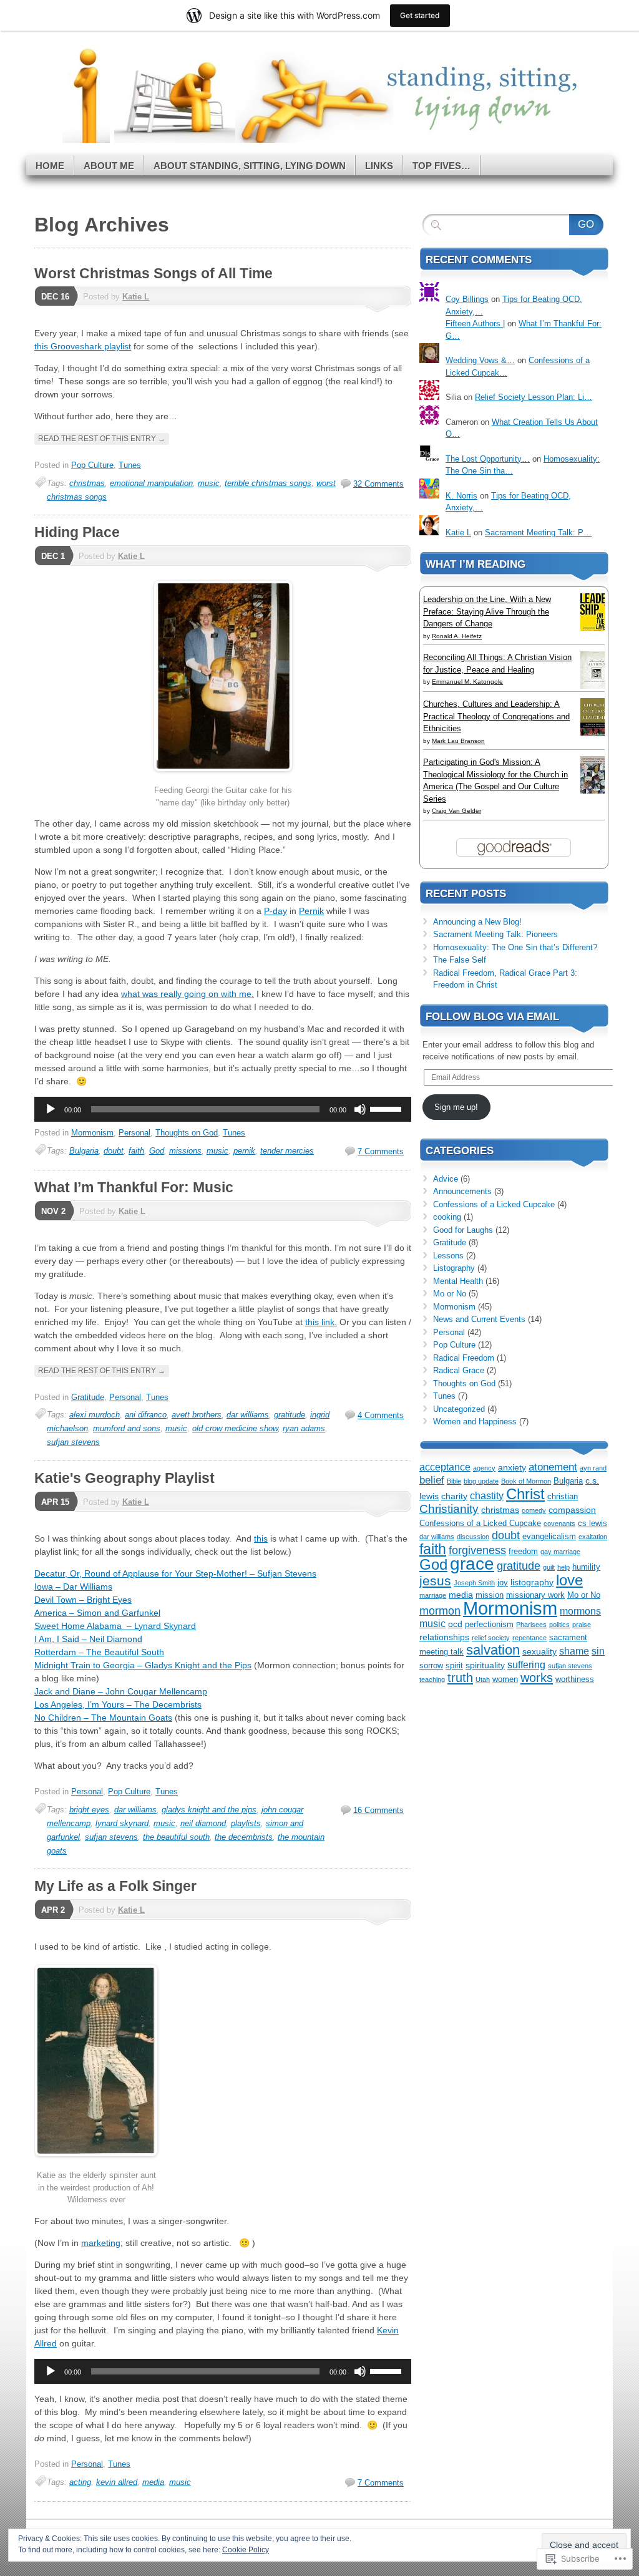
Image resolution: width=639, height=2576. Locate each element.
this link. (321, 1322)
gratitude (290, 1415)
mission (490, 1595)
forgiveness (477, 1550)
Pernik (311, 911)
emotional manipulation (151, 483)
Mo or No (450, 1294)
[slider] (388, 1108)
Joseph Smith (474, 1583)
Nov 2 (53, 1211)
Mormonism (92, 1133)
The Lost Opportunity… (488, 459)
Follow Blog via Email (492, 1017)
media (153, 2482)
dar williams (248, 1415)
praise (582, 1625)
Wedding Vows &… (480, 360)
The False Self (460, 960)
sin (598, 1651)
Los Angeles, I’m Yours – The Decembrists (118, 1704)
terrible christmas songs (268, 483)
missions (185, 1151)
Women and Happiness (475, 1422)
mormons (580, 1611)
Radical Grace (459, 1370)
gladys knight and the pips (209, 1810)
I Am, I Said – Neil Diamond (88, 1639)
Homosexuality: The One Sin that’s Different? (515, 947)
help (563, 1567)
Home (50, 166)
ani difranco (146, 1415)
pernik (244, 1151)
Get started (420, 15)
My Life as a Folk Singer (115, 1886)
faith (136, 1151)
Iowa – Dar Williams (73, 1587)
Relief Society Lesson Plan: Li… (534, 397)
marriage (433, 1595)
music (209, 483)
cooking (447, 1217)
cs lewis (593, 1524)
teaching (432, 1679)
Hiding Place (77, 532)
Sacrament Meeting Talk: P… (538, 532)
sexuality (539, 1651)
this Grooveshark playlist (83, 346)
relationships (444, 1637)
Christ (525, 1494)
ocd (455, 1624)
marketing (101, 2243)
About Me (109, 166)
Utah (483, 1679)
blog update (481, 1481)
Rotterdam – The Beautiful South (99, 1652)
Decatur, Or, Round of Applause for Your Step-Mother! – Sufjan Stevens (175, 1573)
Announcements (462, 1191)
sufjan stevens (73, 1442)
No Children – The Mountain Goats (103, 1718)
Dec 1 (53, 556)
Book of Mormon (526, 1481)
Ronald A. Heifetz (457, 636)
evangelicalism (549, 1537)
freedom (523, 1552)
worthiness (575, 1679)
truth (460, 1678)
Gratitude (88, 1397)
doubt (114, 1151)
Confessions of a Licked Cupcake (494, 1204)
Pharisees (531, 1625)
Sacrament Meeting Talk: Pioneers (495, 934)
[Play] (51, 1109)
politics (559, 1625)
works (537, 1678)
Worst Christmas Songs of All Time (154, 273)
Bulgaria (84, 1151)
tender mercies (287, 1151)
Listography (454, 1268)
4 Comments (381, 1415)
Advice (446, 1179)
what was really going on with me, (188, 994)
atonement (553, 1467)
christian (563, 1497)
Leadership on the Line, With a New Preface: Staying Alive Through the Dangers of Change (487, 611)
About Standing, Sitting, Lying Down (250, 166)
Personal (134, 1133)
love (569, 1580)
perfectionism (489, 1625)
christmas (87, 483)
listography (532, 1582)
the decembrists (244, 1837)
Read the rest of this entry (102, 439)
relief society (491, 1638)
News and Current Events (479, 1319)
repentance (529, 1638)
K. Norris (461, 496)
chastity (487, 1496)
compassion (572, 1510)
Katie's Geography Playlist (124, 1478)
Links (379, 166)
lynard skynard (122, 1823)
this (261, 1538)
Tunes (130, 465)
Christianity (449, 1509)
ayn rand (593, 1468)
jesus (435, 1581)
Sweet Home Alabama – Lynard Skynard (115, 1626)
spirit (454, 1666)
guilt (549, 1567)
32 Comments (378, 484)
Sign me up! (456, 1107)
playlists (246, 1823)
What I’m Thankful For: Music (134, 1187)
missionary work (535, 1595)
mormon (440, 1611)
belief (432, 1480)
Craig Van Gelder (456, 811)
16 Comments (378, 1810)
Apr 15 (55, 1502)
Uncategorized (459, 1409)
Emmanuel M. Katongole (467, 682)
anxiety (512, 1467)
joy (503, 1583)
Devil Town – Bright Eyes (83, 1600)
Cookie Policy (246, 2550)
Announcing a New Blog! (477, 922)
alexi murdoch (95, 1415)
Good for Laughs (463, 1230)
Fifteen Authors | (475, 323)
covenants (559, 1524)
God (157, 1151)
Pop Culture (92, 465)
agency (484, 1468)
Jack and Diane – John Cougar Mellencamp (121, 1691)
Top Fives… (441, 166)
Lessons (448, 1256)
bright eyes (89, 1810)
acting (80, 2482)
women (505, 1679)
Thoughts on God (187, 1133)
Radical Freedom (464, 1358)
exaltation (593, 1537)
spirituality (485, 1665)
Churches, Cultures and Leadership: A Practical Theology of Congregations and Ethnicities (496, 716)
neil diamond (203, 1823)
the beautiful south (176, 1837)
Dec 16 (55, 297)
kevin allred (117, 2482)
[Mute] (360, 1109)
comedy (534, 1510)
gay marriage (560, 1552)
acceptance (445, 1467)
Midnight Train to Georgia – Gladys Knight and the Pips (143, 1665)
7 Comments (381, 1151)
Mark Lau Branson (458, 741)
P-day (276, 911)
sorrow (431, 1666)
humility (586, 1567)
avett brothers (197, 1415)
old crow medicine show (235, 1428)
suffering (526, 1665)
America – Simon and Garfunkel (97, 1613)
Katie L (136, 297)
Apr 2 (53, 1910)
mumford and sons (127, 1428)
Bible (454, 1481)
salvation (493, 1650)
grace (472, 1564)
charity (454, 1496)
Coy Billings (467, 299)
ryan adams (304, 1428)
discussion (473, 1537)
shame (574, 1651)
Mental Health (458, 1281)
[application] (223, 1109)
